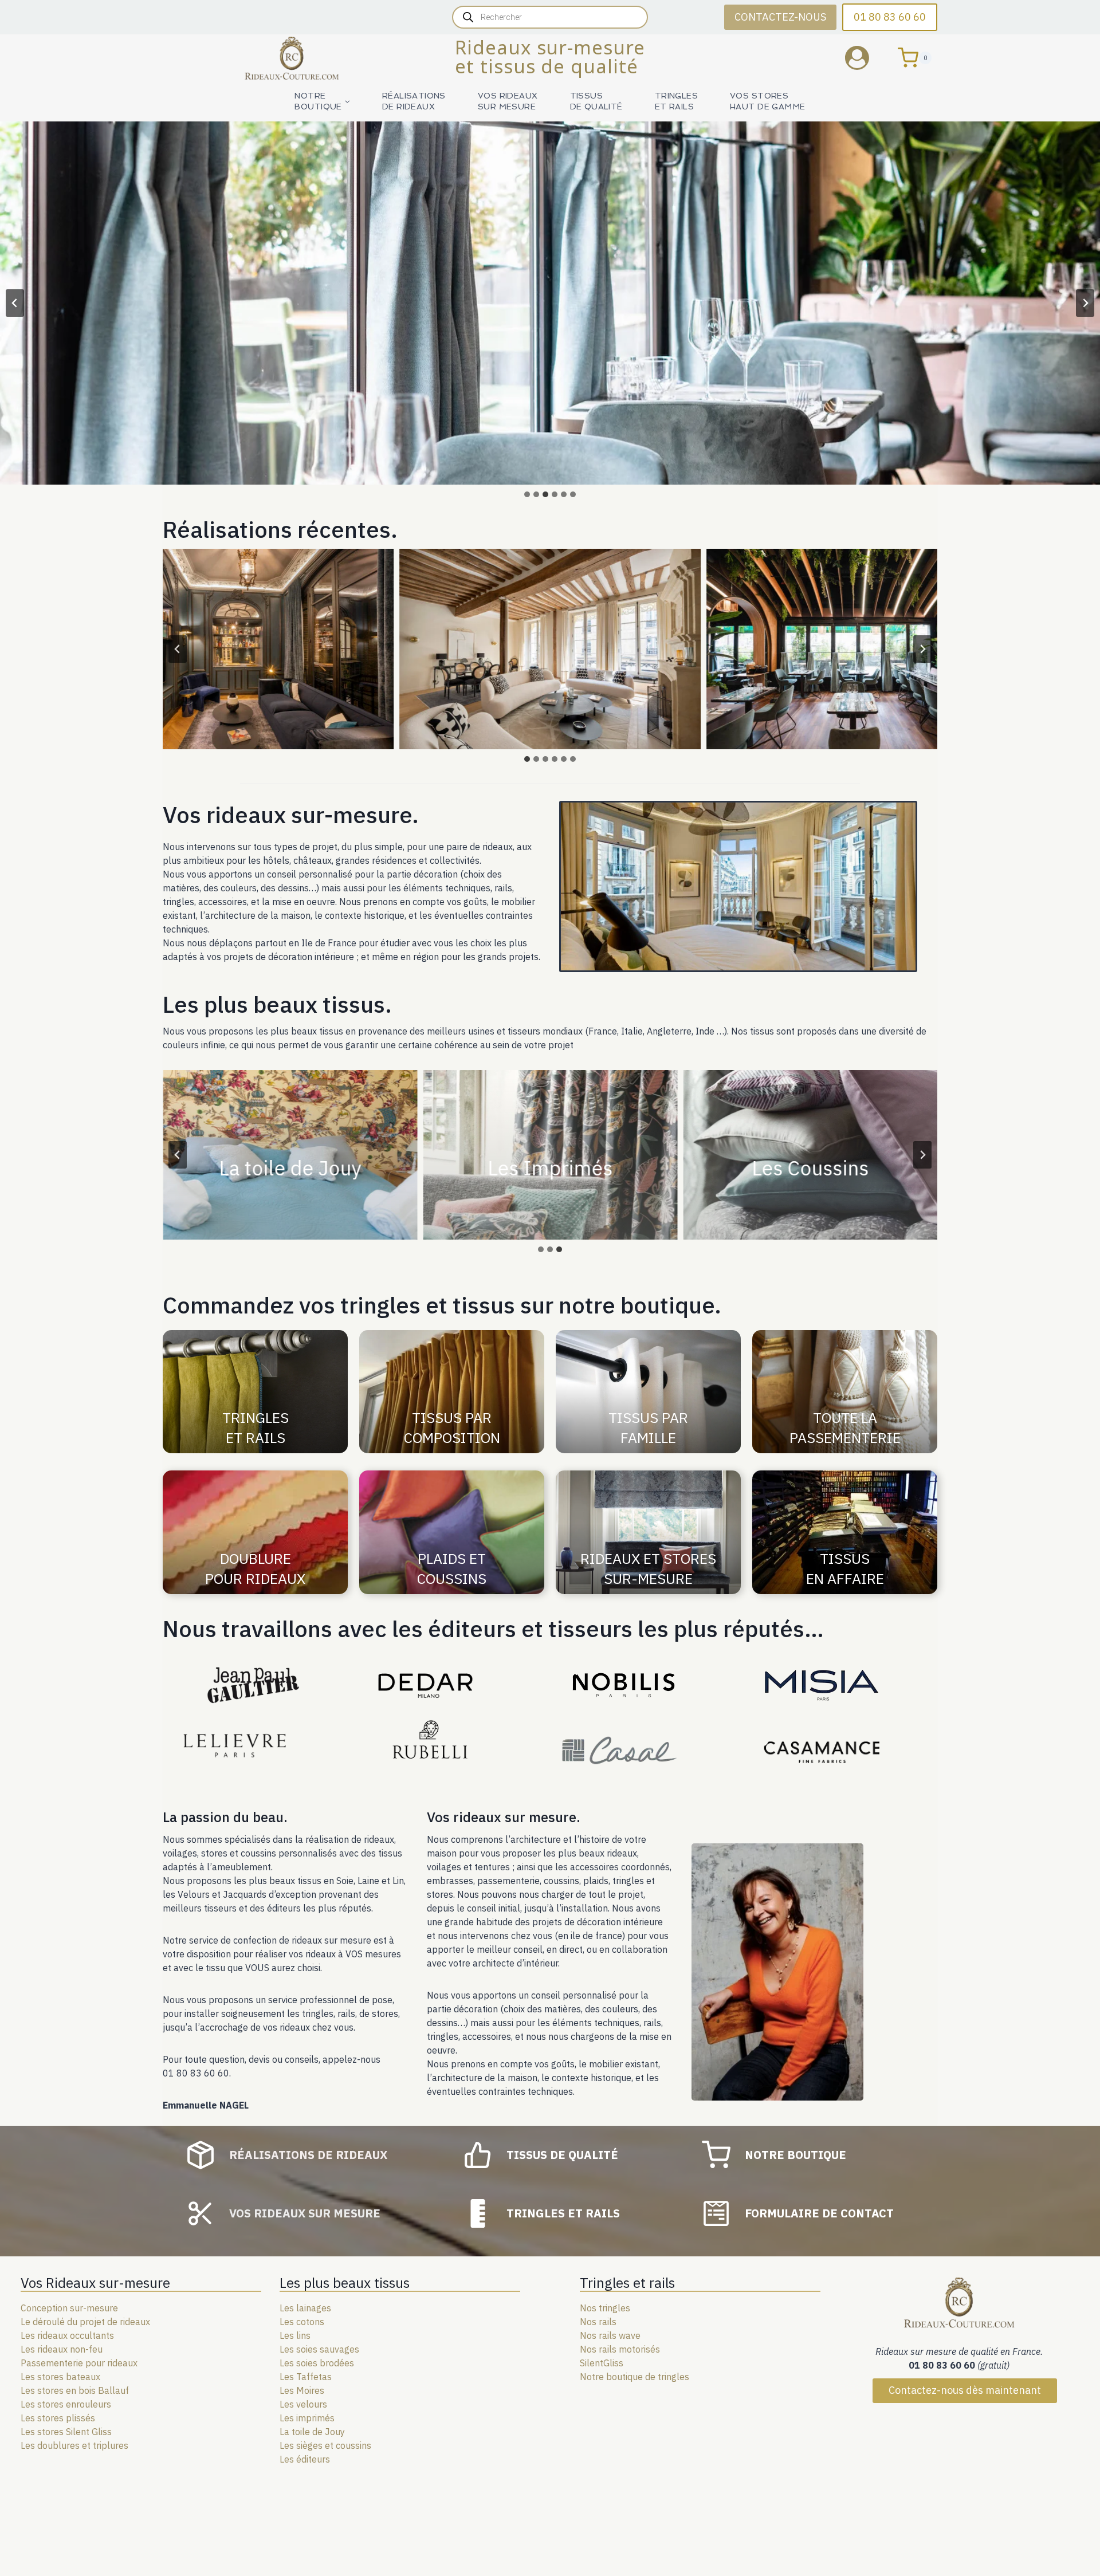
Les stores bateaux (60, 2377)
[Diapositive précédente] (15, 303)
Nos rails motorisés (620, 2349)
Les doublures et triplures (74, 2445)
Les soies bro (307, 2363)
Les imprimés (307, 2418)
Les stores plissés (58, 2418)
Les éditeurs (305, 2459)
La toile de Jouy (312, 2432)
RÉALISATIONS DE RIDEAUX (414, 101)
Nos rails (598, 2322)
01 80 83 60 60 (890, 17)
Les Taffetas (306, 2377)
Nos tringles (605, 2308)
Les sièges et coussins (325, 2445)
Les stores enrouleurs (66, 2404)
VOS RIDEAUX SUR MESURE (508, 101)
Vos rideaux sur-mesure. (291, 815)
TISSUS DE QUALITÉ (596, 101)
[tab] (527, 494)
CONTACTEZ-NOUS (780, 17)
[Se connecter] (866, 58)
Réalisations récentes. (280, 529)
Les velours (303, 2404)
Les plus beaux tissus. (277, 1004)
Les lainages (305, 2308)
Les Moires (302, 2390)
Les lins (295, 2335)
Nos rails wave (610, 2335)
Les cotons (302, 2322)
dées (344, 2363)
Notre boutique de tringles (635, 2377)
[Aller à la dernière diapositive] (178, 649)
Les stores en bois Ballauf (75, 2390)
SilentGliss (602, 2363)
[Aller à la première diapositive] (922, 1155)
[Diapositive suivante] (1085, 303)
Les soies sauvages (319, 2349)
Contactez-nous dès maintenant (965, 2390)
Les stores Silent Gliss (66, 2432)
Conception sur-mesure (69, 2308)
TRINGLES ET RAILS (676, 101)
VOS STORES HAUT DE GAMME (767, 101)
